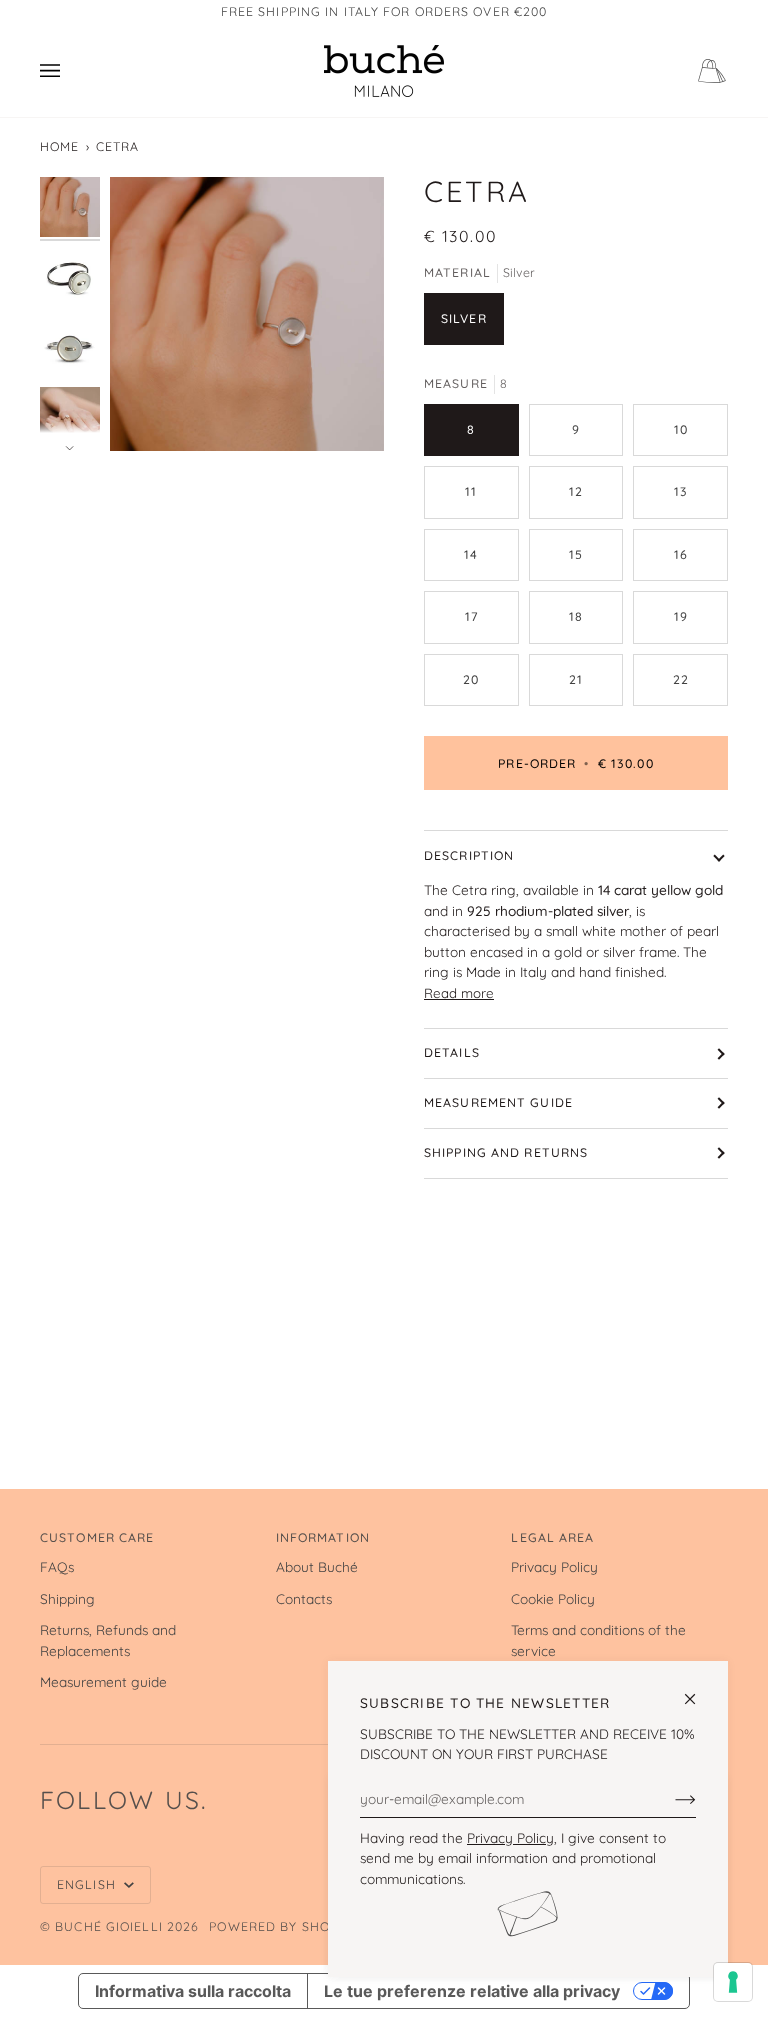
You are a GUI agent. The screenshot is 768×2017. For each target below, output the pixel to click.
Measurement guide (498, 1102)
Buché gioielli (109, 1926)
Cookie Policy (553, 1598)
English (88, 1884)
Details (452, 1052)
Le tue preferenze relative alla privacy (472, 1991)
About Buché (317, 1566)
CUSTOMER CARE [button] (97, 1537)
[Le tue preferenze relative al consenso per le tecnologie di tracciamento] (733, 1982)
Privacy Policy (510, 1837)
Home (59, 146)
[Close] (698, 1690)
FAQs (57, 1566)
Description (469, 855)
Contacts (304, 1598)
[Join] (669, 1798)
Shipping (67, 1598)
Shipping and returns (506, 1152)
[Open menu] (70, 71)
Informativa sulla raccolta (193, 1991)
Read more (459, 993)
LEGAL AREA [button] (552, 1537)
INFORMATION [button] (323, 1537)
